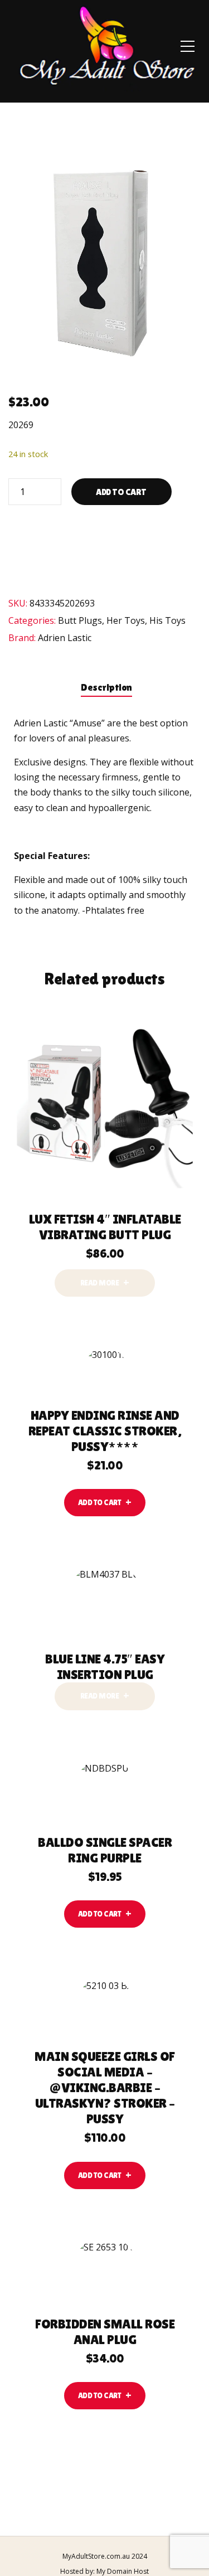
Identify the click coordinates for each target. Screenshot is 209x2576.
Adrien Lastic (65, 638)
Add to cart (121, 492)
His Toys (167, 620)
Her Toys (126, 620)
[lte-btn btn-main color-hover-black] (105, 1503)
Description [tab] (106, 687)
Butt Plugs (80, 620)
